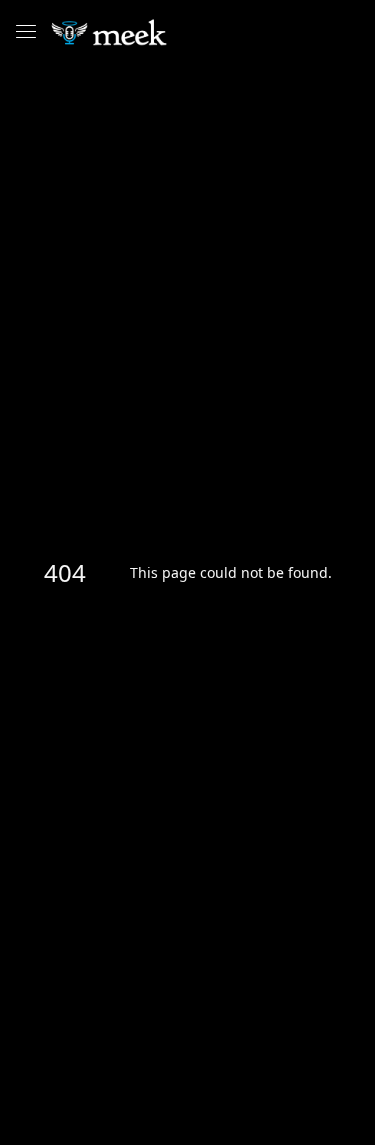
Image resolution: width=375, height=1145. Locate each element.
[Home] (153, 32)
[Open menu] (26, 32)
